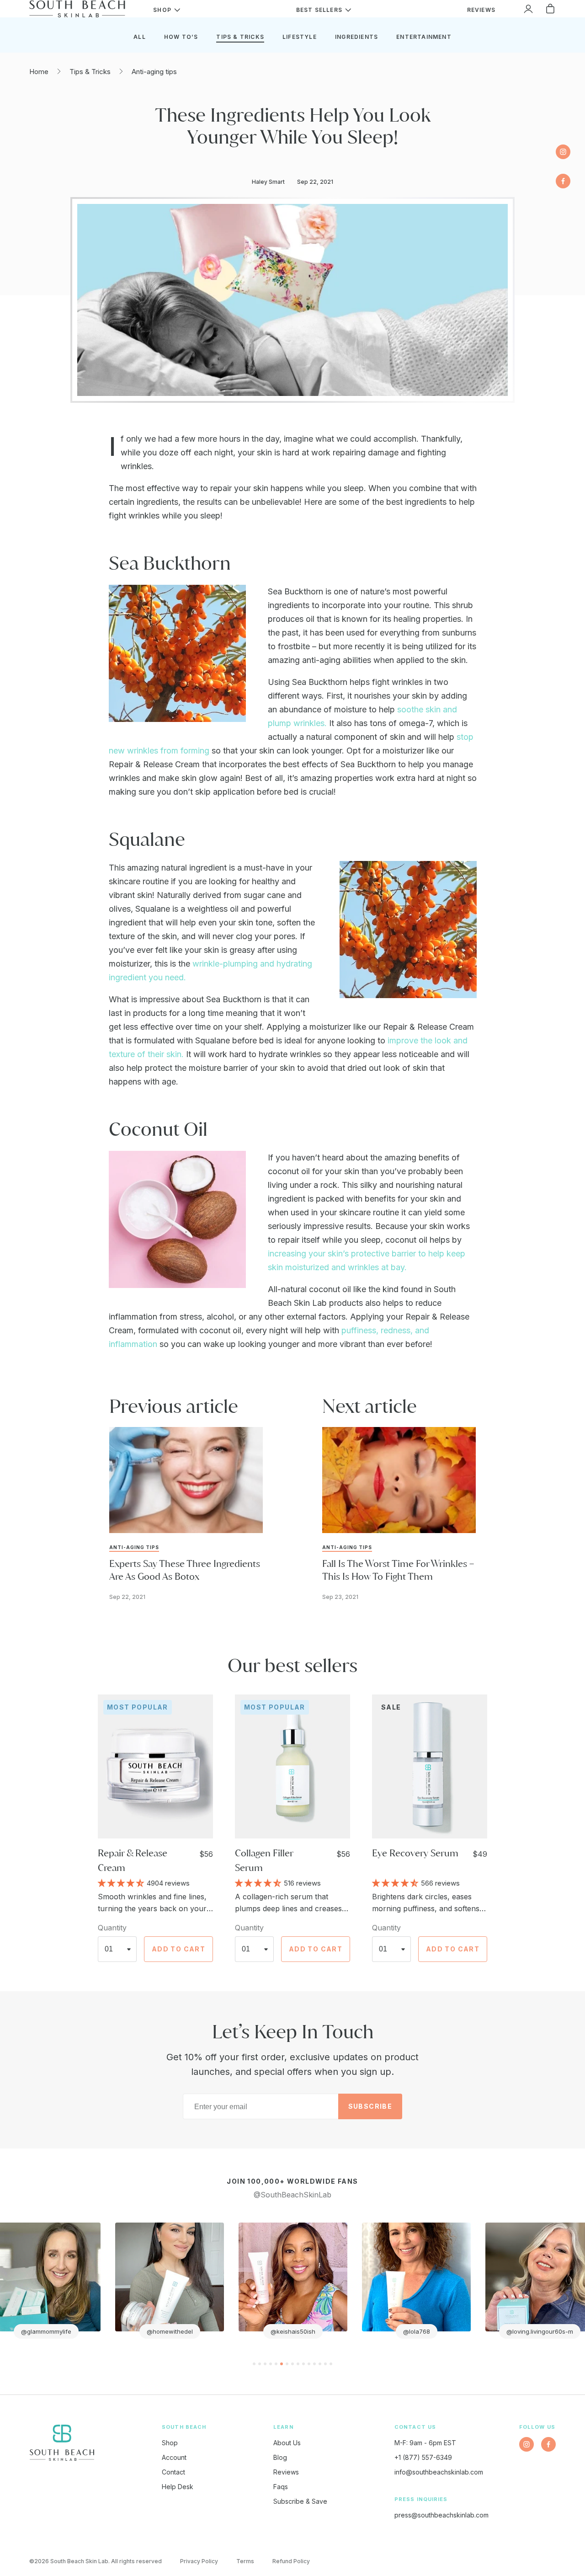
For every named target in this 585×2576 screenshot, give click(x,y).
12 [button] (314, 2364)
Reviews (286, 2472)
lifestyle (300, 37)
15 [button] (331, 2364)
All (140, 37)
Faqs (281, 2487)
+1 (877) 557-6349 (423, 2457)
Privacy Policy (199, 2561)
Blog (280, 2457)
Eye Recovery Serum (415, 1853)
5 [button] (276, 2364)
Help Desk (178, 2487)
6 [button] (282, 2364)
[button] (122, 1882)
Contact (173, 2472)
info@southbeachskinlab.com (439, 2472)
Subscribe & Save (300, 2501)
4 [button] (271, 2364)
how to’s (181, 37)
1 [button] (254, 2364)
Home (39, 72)
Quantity (112, 1928)
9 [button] (298, 2364)
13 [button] (320, 2364)
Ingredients (356, 37)
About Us (287, 2443)
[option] (170, 2281)
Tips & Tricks (90, 72)
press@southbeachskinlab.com (441, 2515)
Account (174, 2457)
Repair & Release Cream (133, 1860)
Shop (170, 2443)
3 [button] (265, 2364)
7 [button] (287, 2364)
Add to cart (178, 1949)
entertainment (424, 37)
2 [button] (260, 2364)
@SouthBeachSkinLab (292, 2195)
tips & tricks (240, 37)
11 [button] (309, 2364)
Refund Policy (291, 2561)
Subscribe (370, 2106)
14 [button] (325, 2364)
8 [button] (292, 2364)
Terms (245, 2561)
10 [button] (303, 2364)
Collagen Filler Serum (264, 1860)
